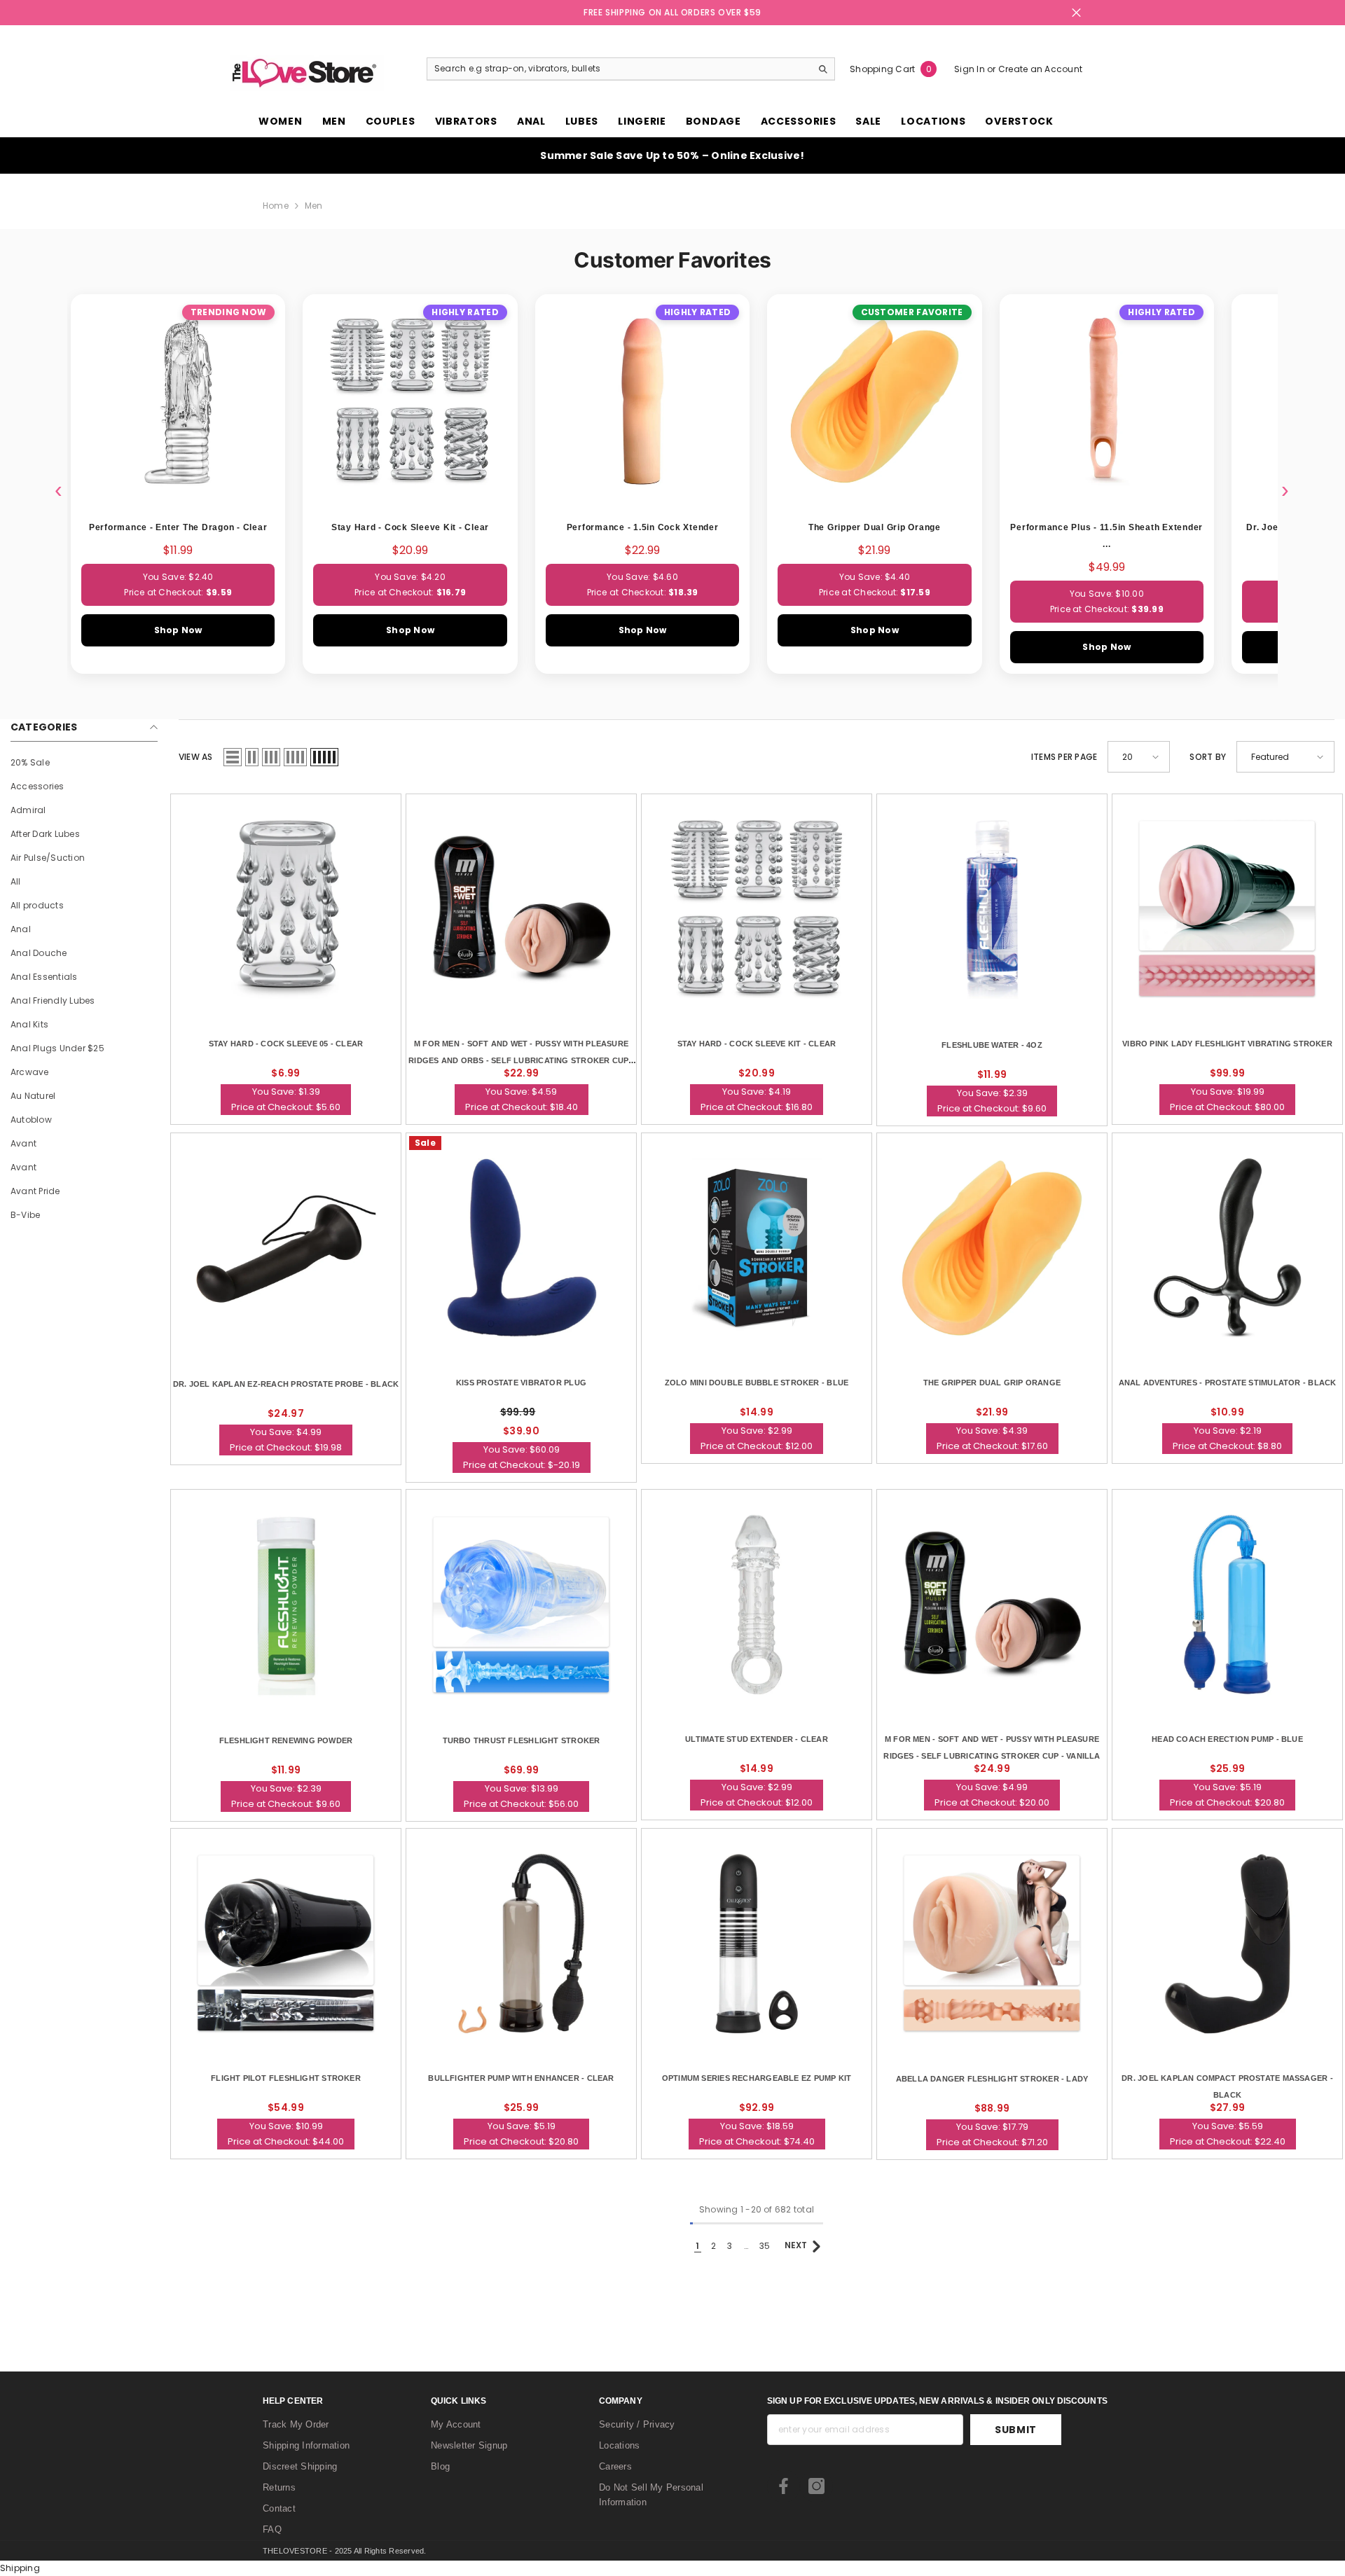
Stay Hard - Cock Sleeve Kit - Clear (410, 527)
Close (1076, 13)
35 (765, 2246)
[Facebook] (784, 2486)
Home (276, 206)
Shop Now (178, 630)
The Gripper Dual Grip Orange (875, 527)
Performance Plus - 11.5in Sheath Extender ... (1106, 536)
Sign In (971, 69)
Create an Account (1040, 69)
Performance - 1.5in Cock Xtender (643, 527)
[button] (233, 757)
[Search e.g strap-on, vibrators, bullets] (631, 69)
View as (196, 757)
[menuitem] (84, 763)
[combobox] (619, 69)
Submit (1016, 2430)
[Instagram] (816, 2486)
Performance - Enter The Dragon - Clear (178, 527)
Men (314, 206)
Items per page (1064, 757)
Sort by (1208, 757)
